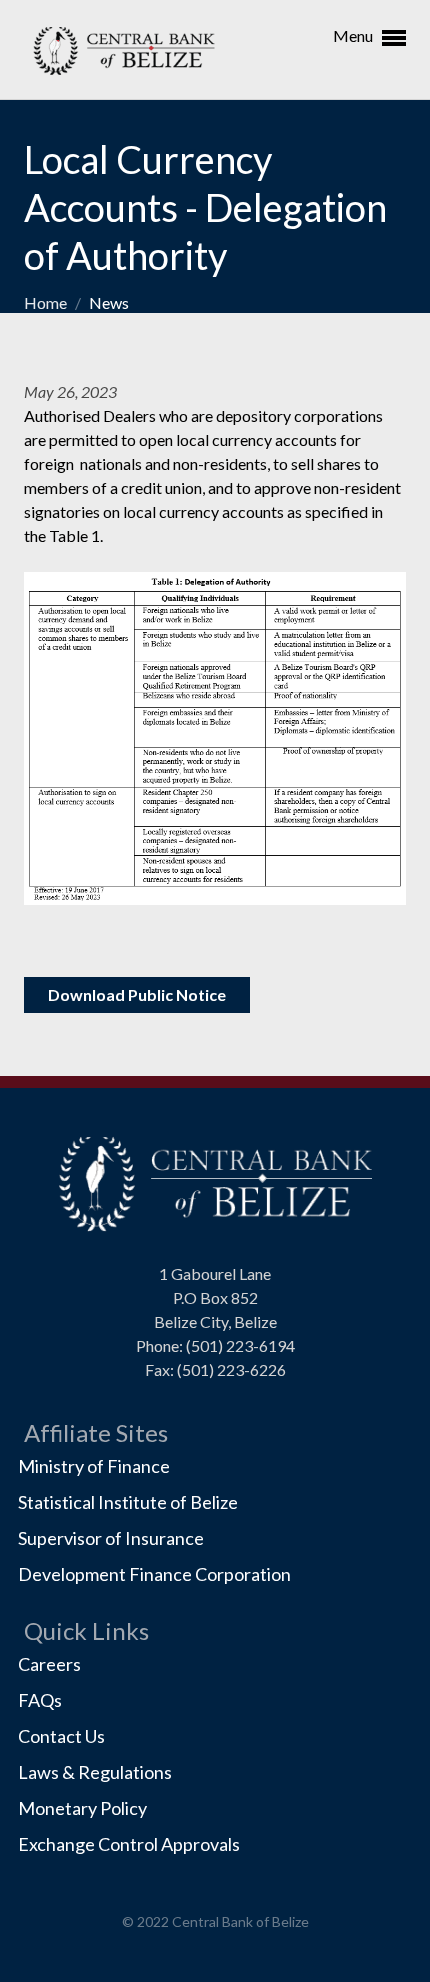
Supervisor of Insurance (111, 1538)
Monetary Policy (82, 1808)
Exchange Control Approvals (129, 1844)
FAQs (40, 1700)
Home (47, 302)
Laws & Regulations (95, 1772)
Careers (49, 1664)
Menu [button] (354, 35)
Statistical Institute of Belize (128, 1502)
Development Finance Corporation (154, 1574)
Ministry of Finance (94, 1466)
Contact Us (61, 1736)
